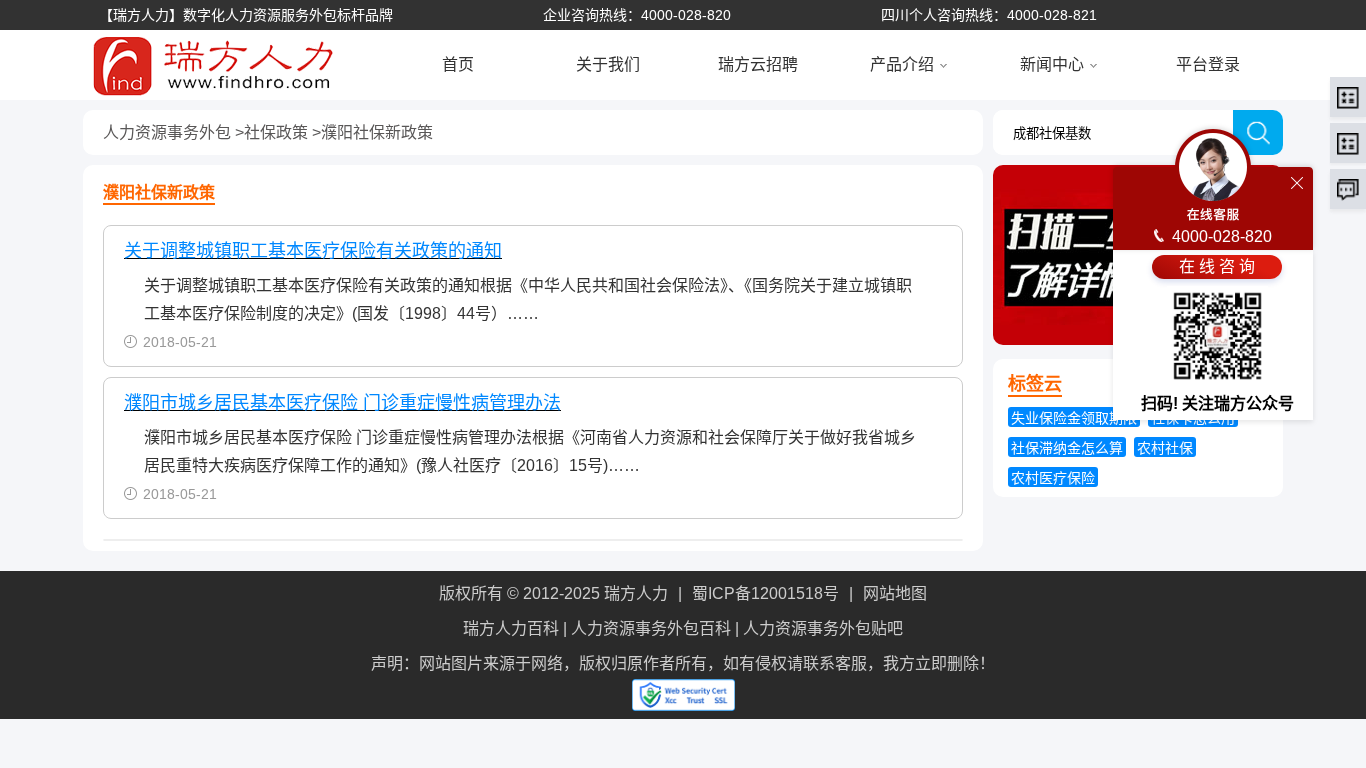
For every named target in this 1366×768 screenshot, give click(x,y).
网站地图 (895, 593)
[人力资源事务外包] (183, 63)
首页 (458, 64)
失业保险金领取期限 (1074, 418)
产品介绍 (902, 64)
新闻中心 (1052, 64)
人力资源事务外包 (167, 132)
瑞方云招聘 (758, 64)
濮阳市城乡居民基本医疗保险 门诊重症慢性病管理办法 (342, 403)
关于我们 (608, 64)
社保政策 (276, 132)
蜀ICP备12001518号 (765, 593)
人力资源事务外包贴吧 (823, 628)
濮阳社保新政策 (377, 132)
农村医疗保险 (1053, 478)
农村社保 (1165, 448)
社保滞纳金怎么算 (1067, 448)
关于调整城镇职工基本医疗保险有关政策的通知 (313, 251)
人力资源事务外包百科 (651, 628)
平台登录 (1208, 64)
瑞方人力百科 (511, 628)
